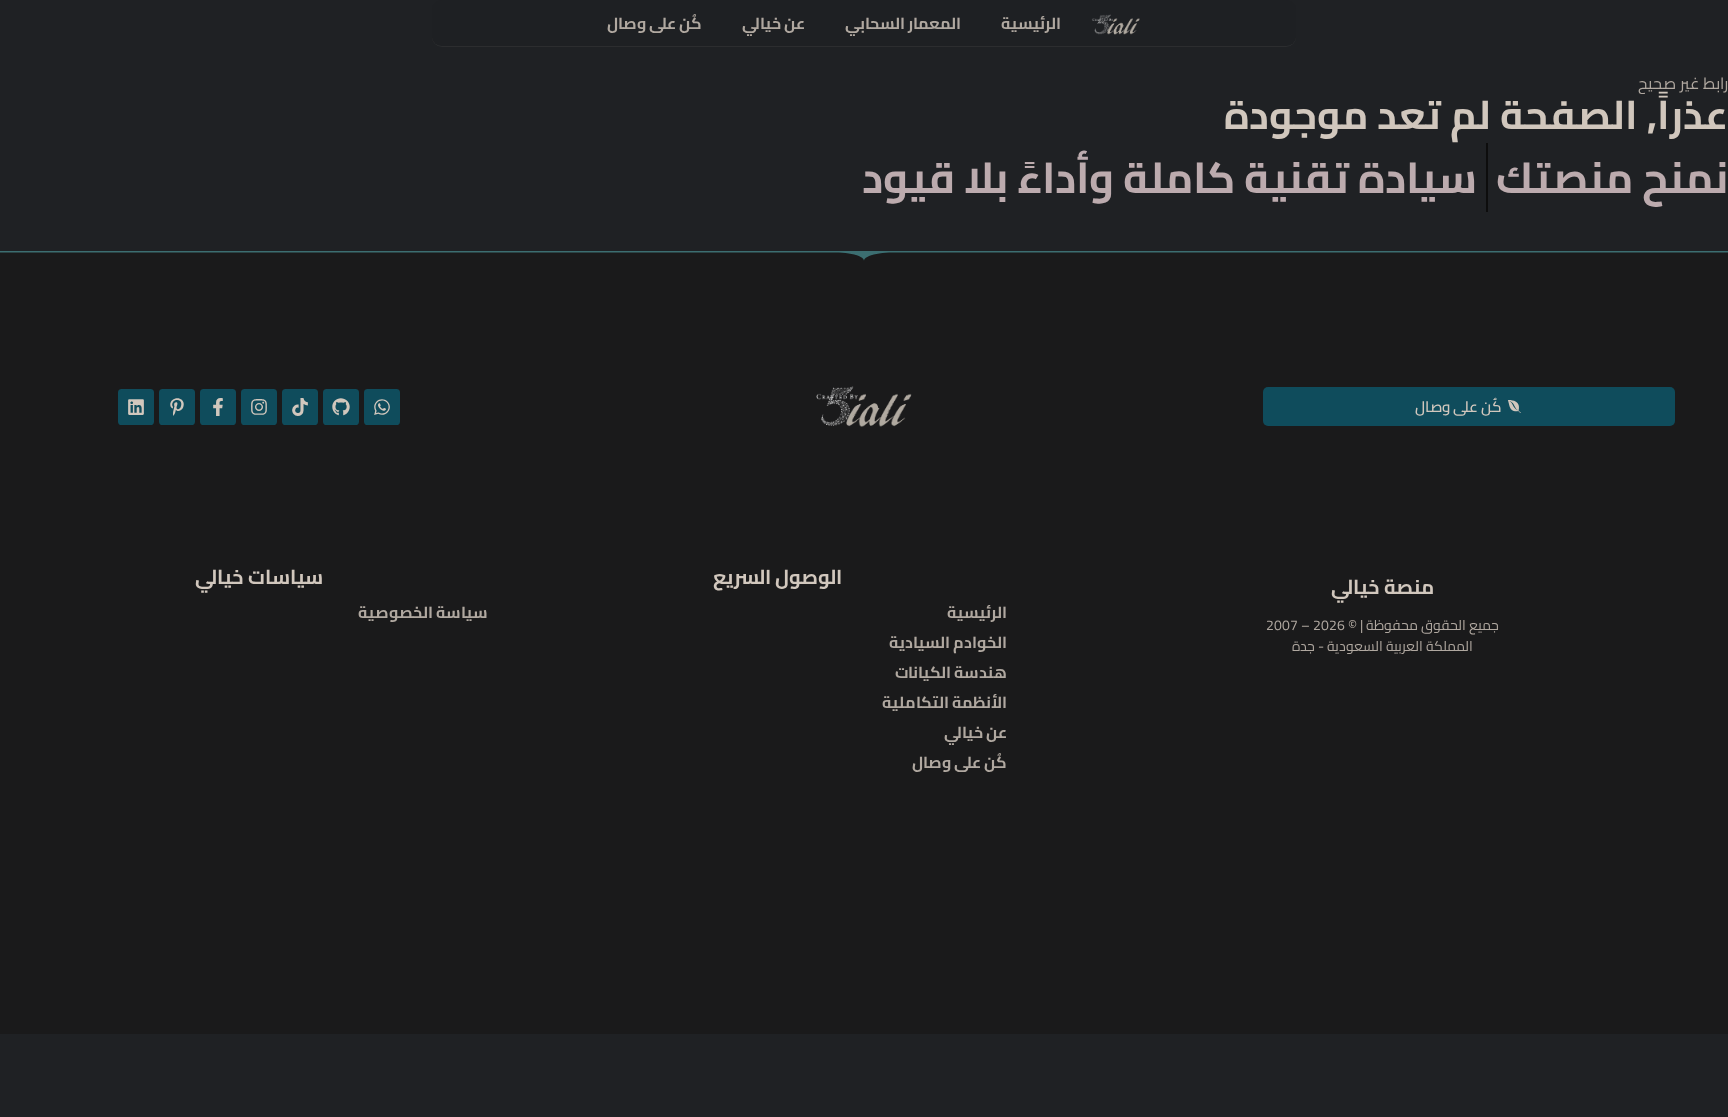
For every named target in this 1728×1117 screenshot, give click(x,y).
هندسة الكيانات (951, 672)
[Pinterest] (177, 407)
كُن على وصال (654, 23)
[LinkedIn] (136, 407)
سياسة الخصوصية (423, 612)
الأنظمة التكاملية (944, 702)
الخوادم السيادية (948, 642)
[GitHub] (341, 407)
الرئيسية (1031, 23)
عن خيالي (773, 23)
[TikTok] (300, 407)
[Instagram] (259, 407)
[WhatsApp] (382, 407)
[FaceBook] (218, 407)
